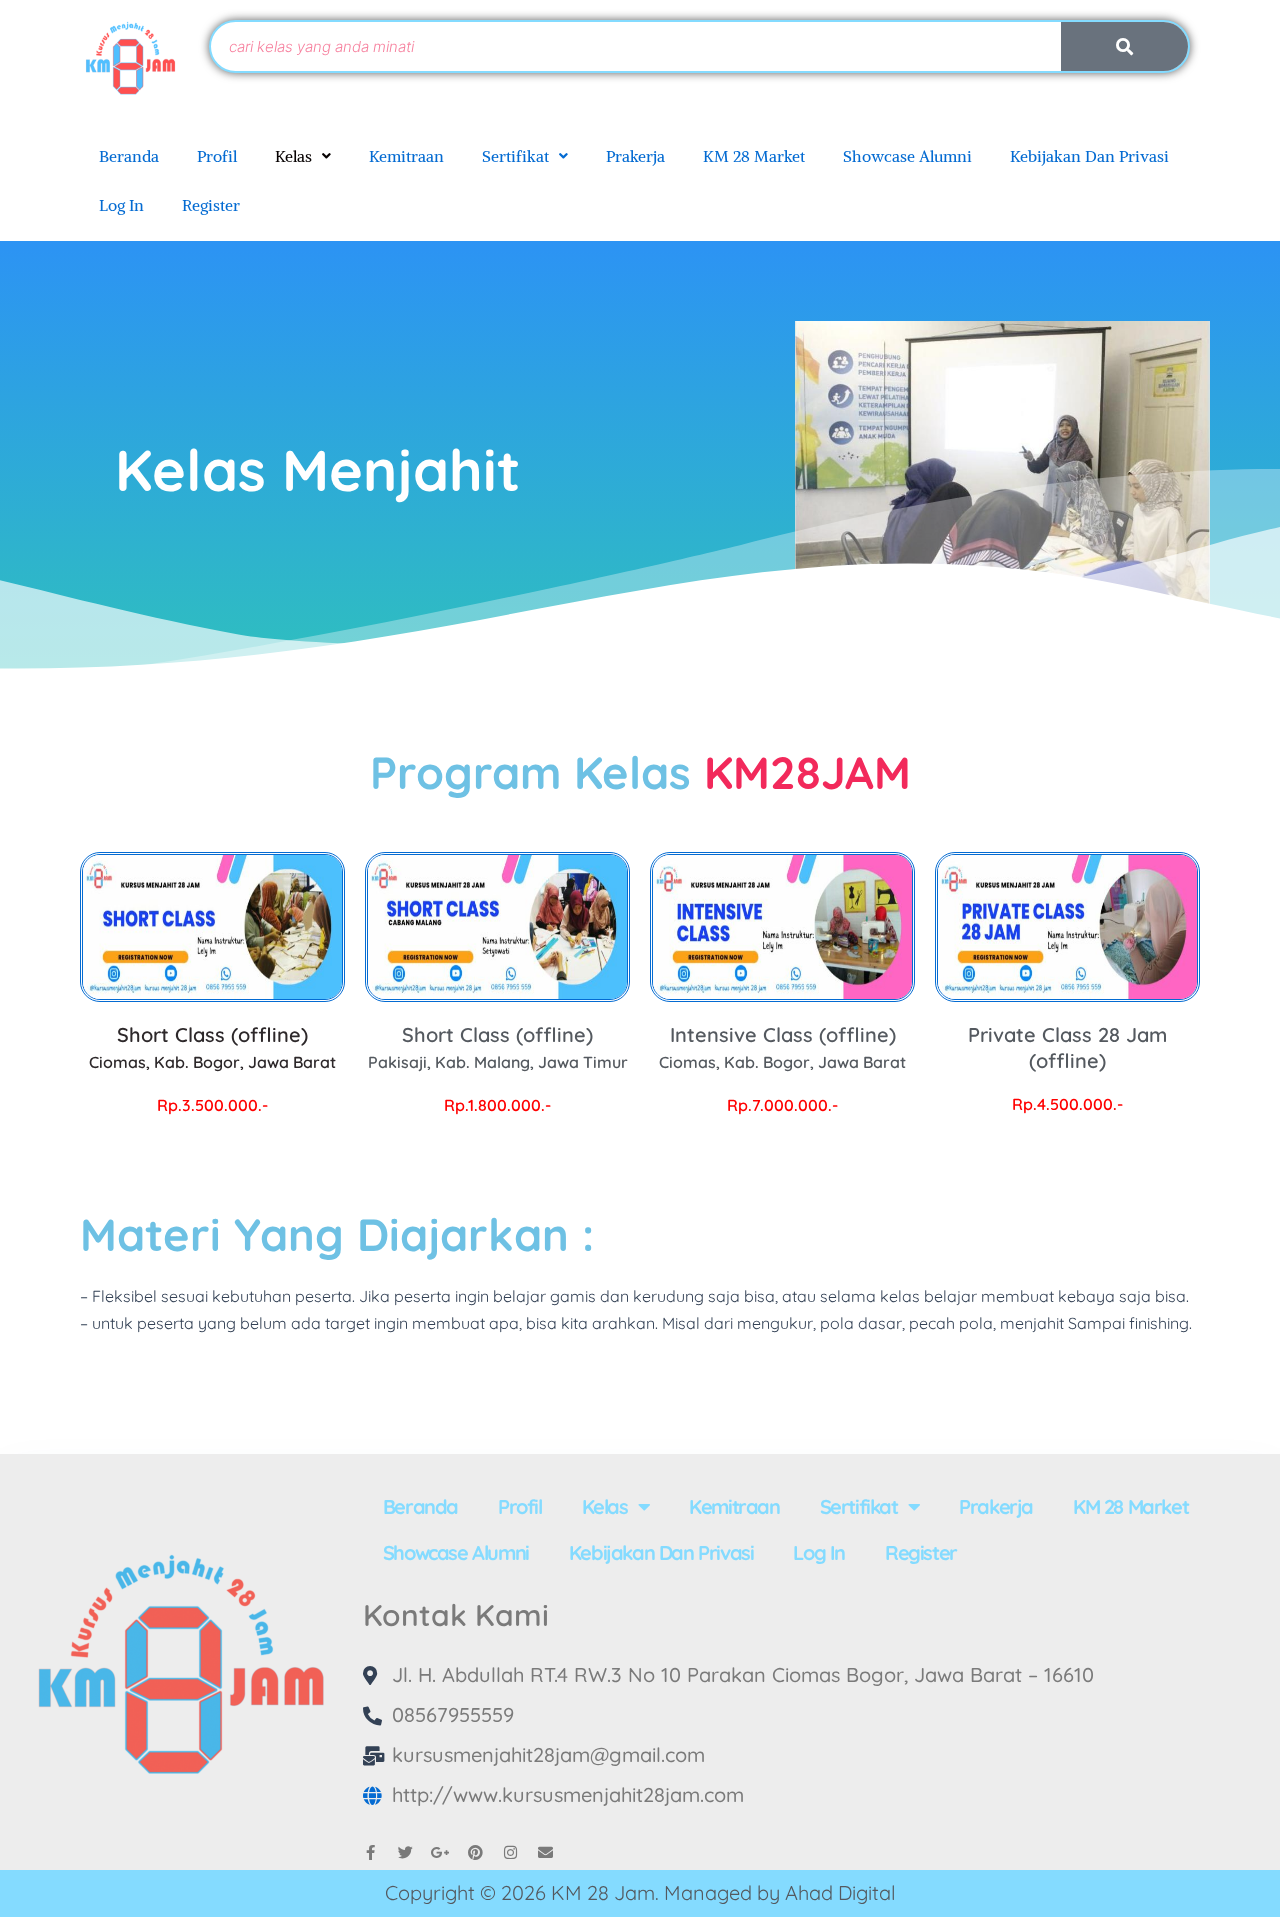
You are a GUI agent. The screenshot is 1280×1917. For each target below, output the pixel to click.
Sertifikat (515, 156)
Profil (217, 156)
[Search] (1124, 46)
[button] (303, 156)
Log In (121, 205)
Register (211, 205)
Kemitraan (406, 156)
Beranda (129, 156)
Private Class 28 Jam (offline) (1067, 1047)
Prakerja (635, 156)
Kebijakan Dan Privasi (1089, 156)
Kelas (293, 156)
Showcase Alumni (907, 156)
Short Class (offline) (212, 1047)
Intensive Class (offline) (782, 1047)
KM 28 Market (754, 156)
